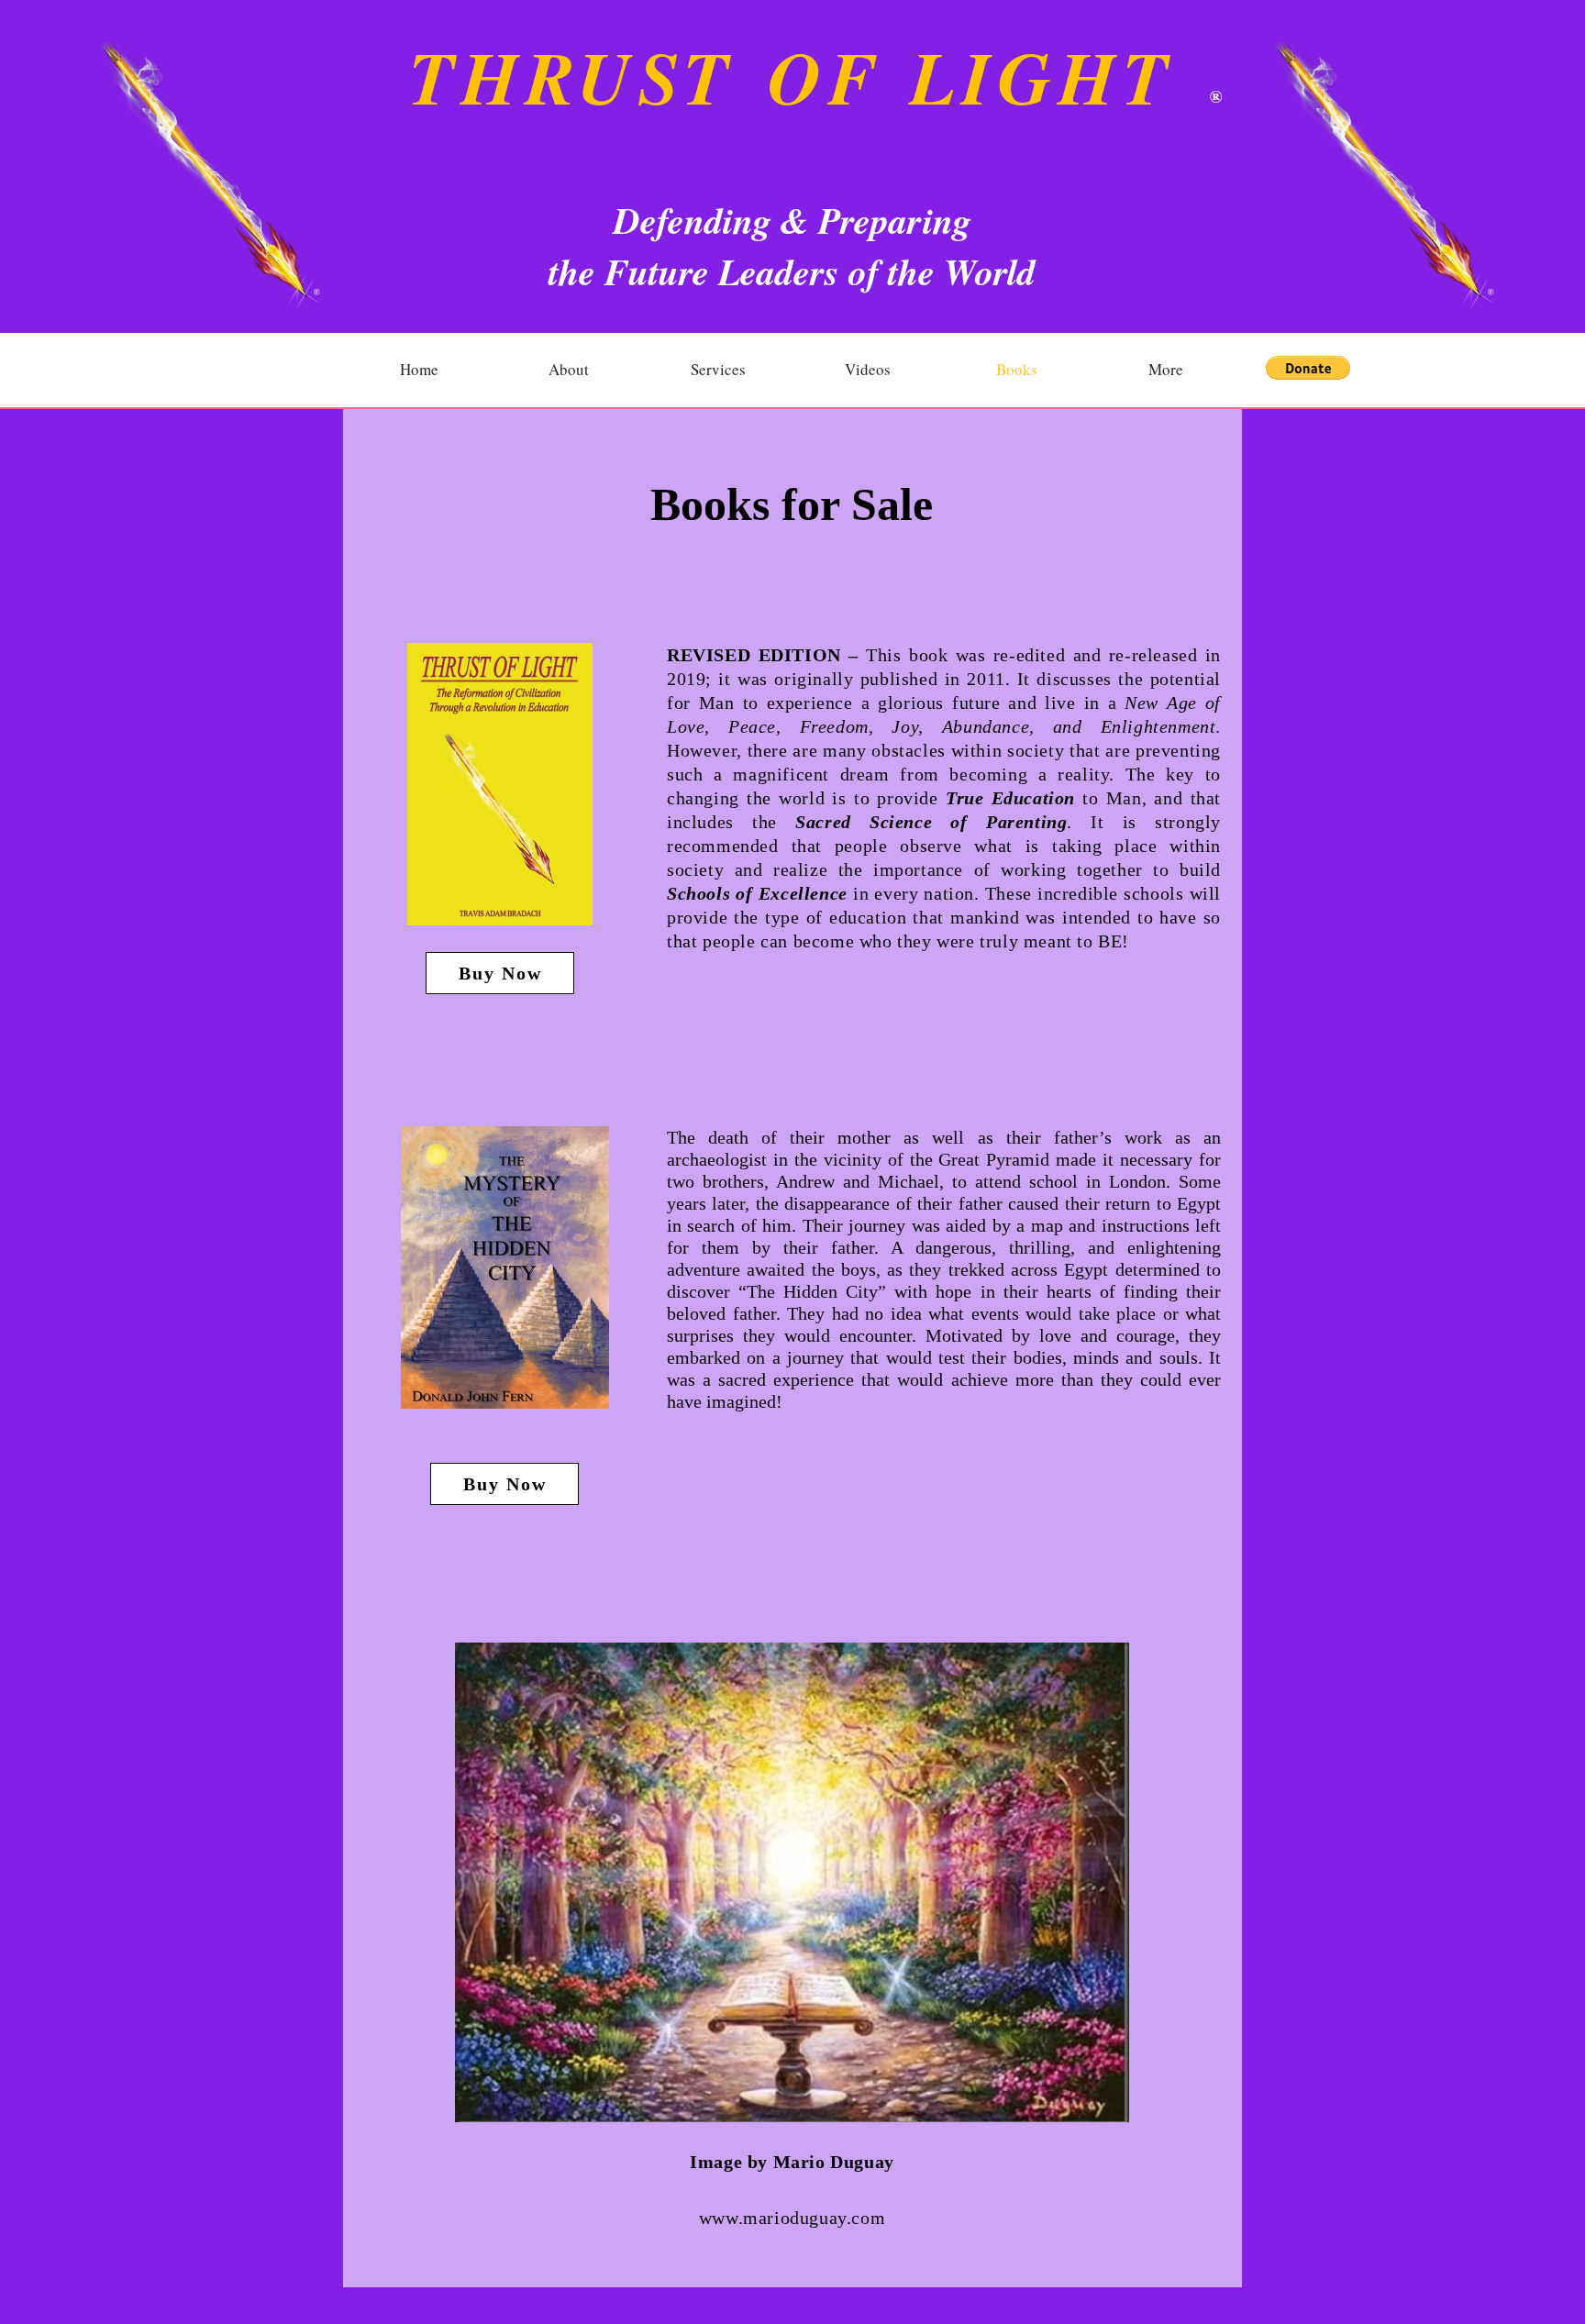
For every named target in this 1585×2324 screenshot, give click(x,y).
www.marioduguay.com (792, 2218)
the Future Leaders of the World (792, 271)
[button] (1308, 368)
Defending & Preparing (792, 220)
